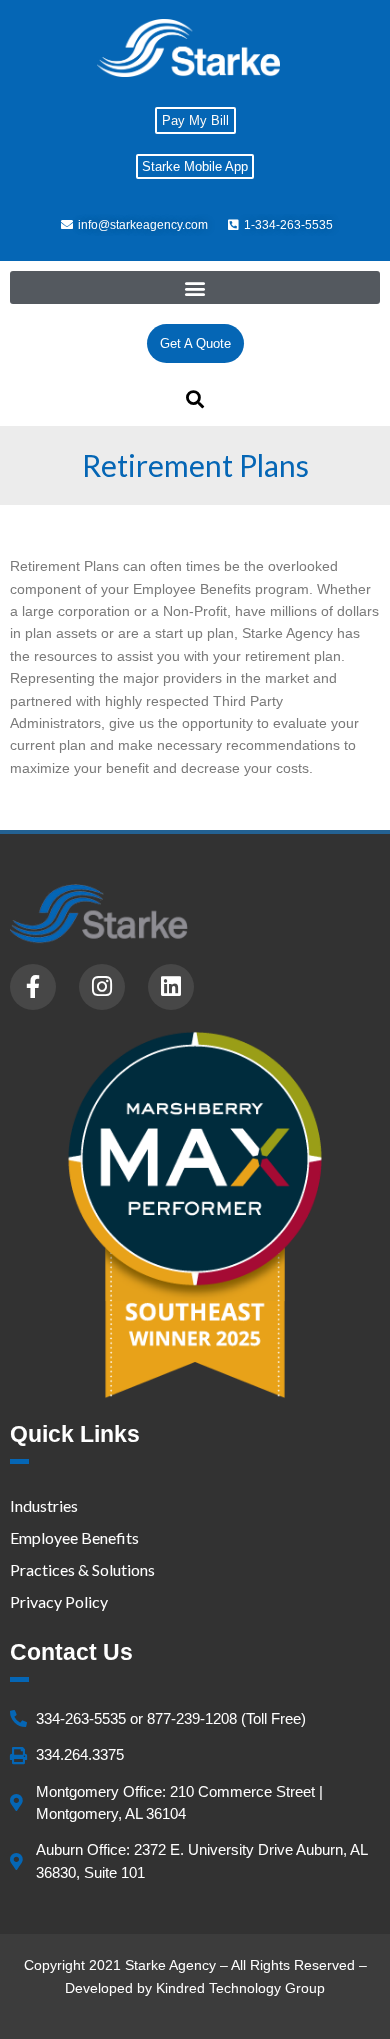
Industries (44, 1505)
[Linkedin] (171, 987)
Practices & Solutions (82, 1569)
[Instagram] (102, 987)
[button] (195, 287)
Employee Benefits (74, 1537)
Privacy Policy (59, 1601)
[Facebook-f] (33, 987)
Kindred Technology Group (240, 1988)
